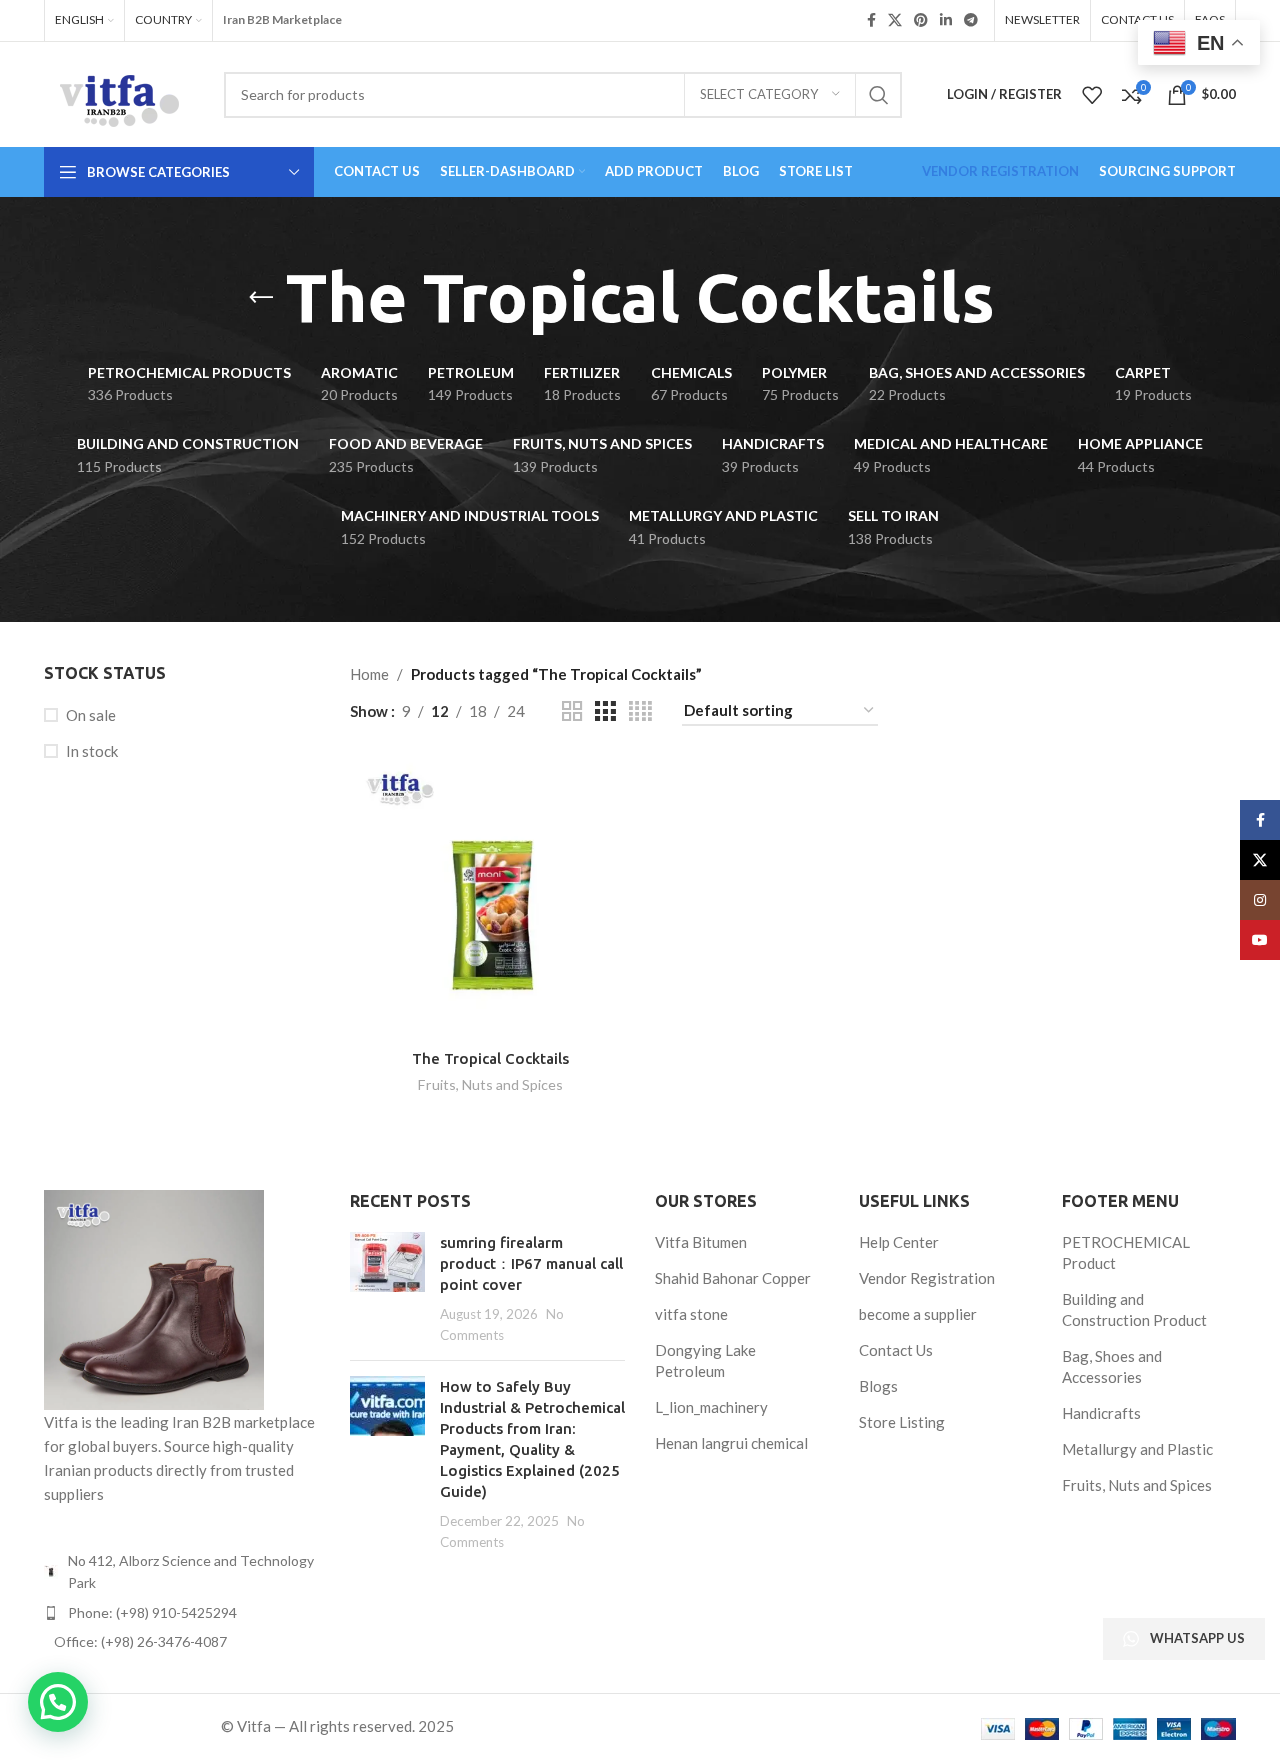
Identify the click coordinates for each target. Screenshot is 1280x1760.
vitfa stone (691, 1314)
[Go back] (261, 298)
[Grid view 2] (572, 711)
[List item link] (182, 1613)
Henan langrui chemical (731, 1443)
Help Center (899, 1242)
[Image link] (154, 1298)
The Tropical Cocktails (490, 1058)
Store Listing (902, 1422)
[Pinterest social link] (921, 20)
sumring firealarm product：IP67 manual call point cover (531, 1263)
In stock (92, 751)
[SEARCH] (879, 95)
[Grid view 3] (605, 711)
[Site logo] (119, 92)
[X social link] (895, 20)
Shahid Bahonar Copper (733, 1278)
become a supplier (918, 1314)
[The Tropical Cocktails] (491, 897)
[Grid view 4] (640, 711)
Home (369, 674)
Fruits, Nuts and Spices (490, 1084)
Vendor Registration (927, 1278)
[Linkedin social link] (946, 20)
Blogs (878, 1386)
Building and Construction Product (1134, 1309)
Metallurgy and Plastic (1137, 1449)
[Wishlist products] (1092, 95)
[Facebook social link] (871, 20)
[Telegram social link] (971, 20)
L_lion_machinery (711, 1407)
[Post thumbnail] (387, 1288)
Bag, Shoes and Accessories (1112, 1366)
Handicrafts (1101, 1413)
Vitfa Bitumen (701, 1242)
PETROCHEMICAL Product (1126, 1252)
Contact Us (896, 1350)
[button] (58, 1702)
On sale (91, 715)
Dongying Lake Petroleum (705, 1360)
